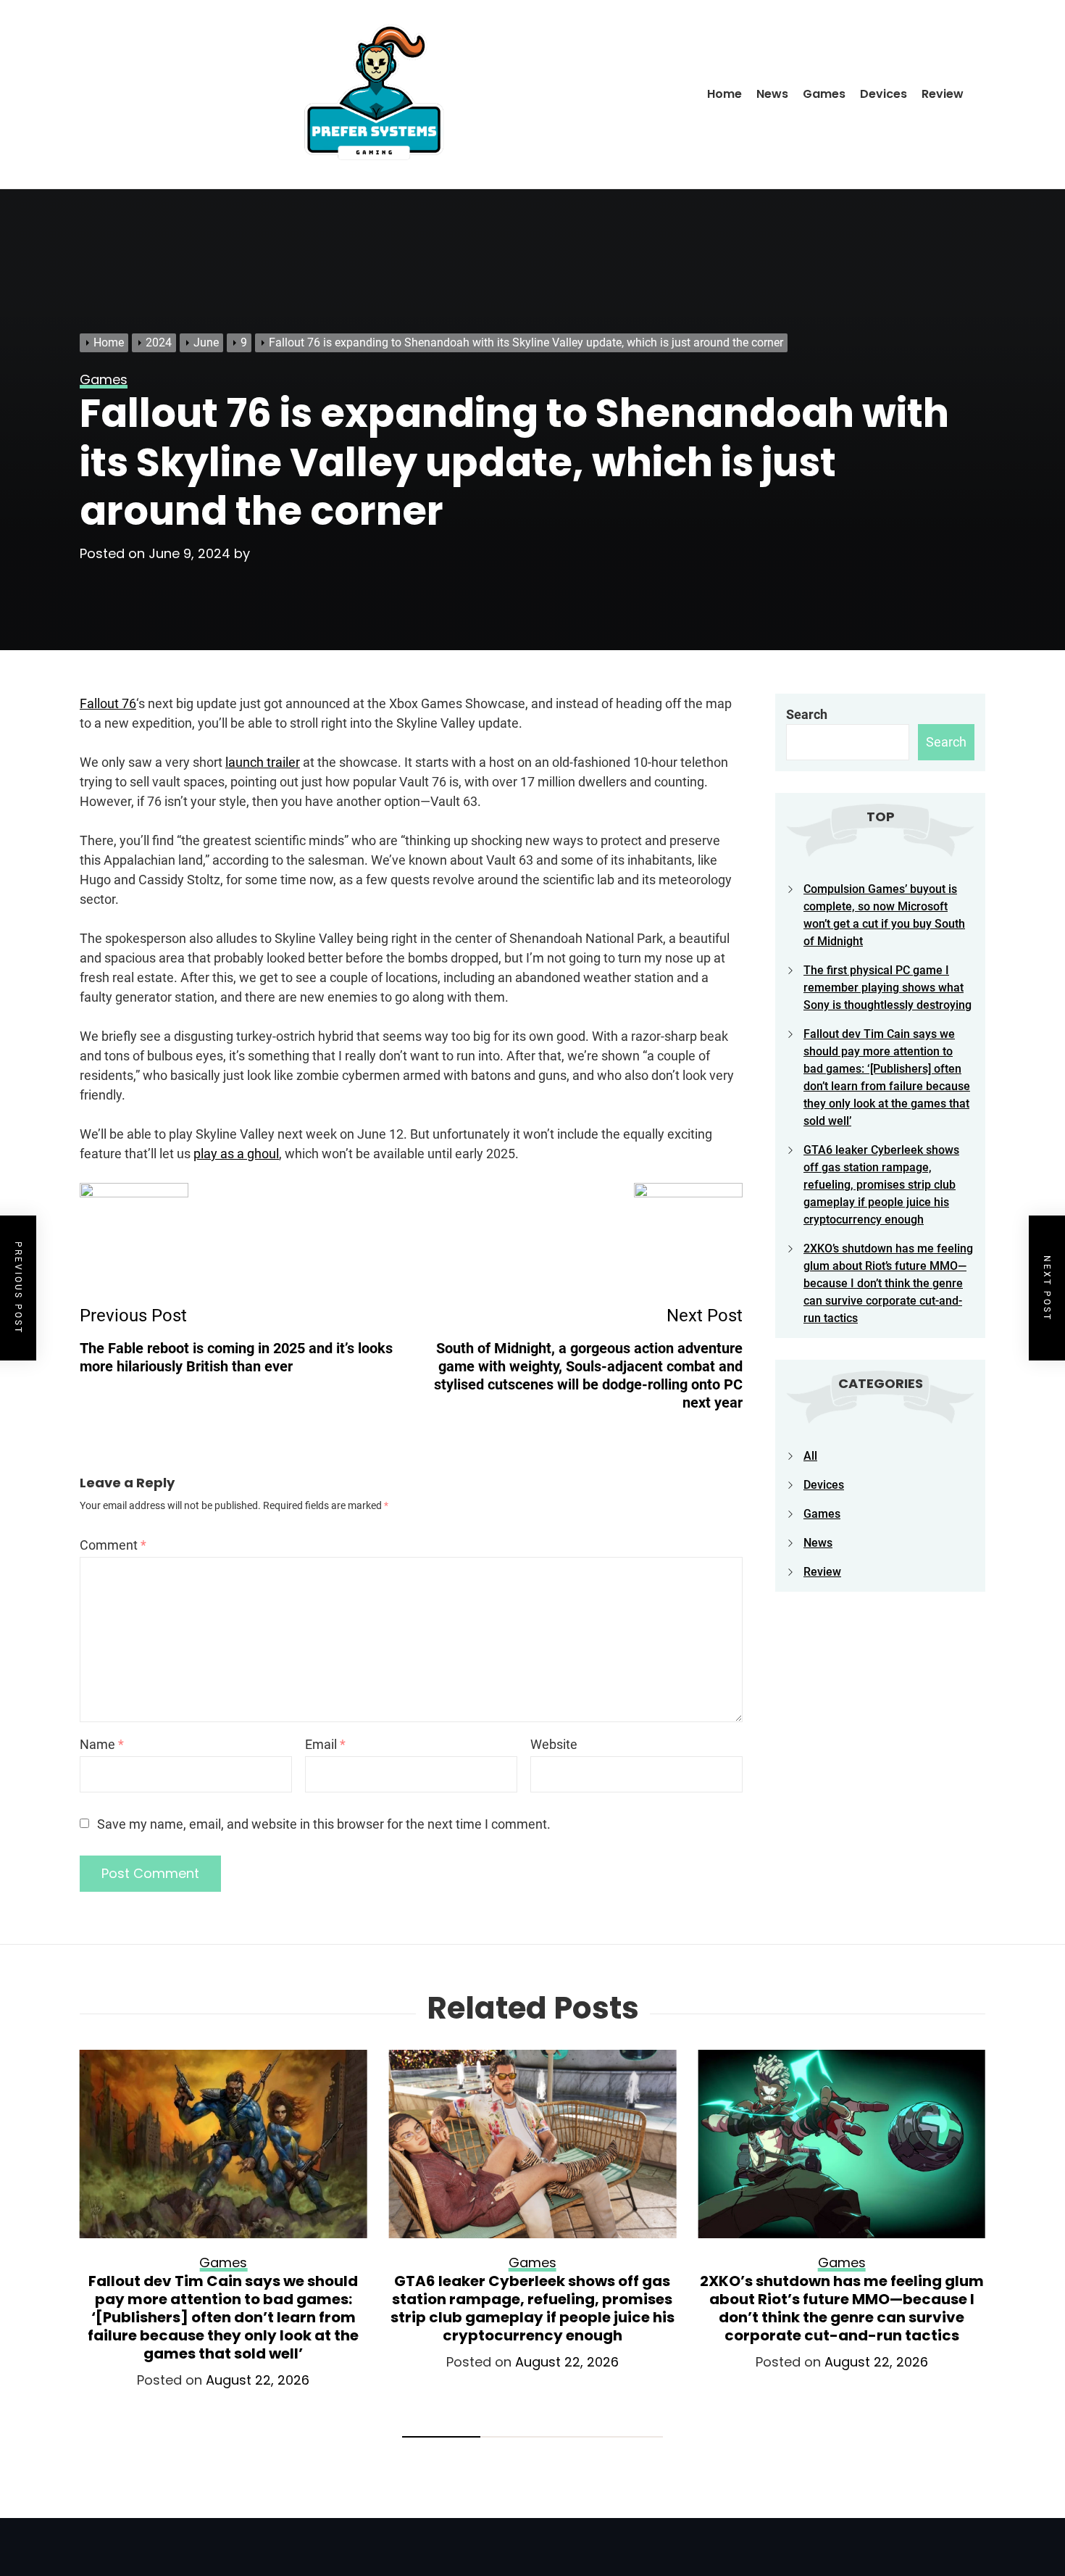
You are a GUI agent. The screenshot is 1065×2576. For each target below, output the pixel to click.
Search (807, 714)
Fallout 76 (108, 703)
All (810, 1456)
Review (943, 94)
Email (325, 1744)
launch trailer (263, 762)
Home (724, 94)
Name (102, 1744)
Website (554, 1744)
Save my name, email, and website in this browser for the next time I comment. (324, 1824)
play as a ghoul (236, 1154)
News (772, 94)
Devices (884, 94)
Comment (113, 1545)
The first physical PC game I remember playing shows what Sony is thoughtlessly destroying (887, 988)
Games (824, 94)
